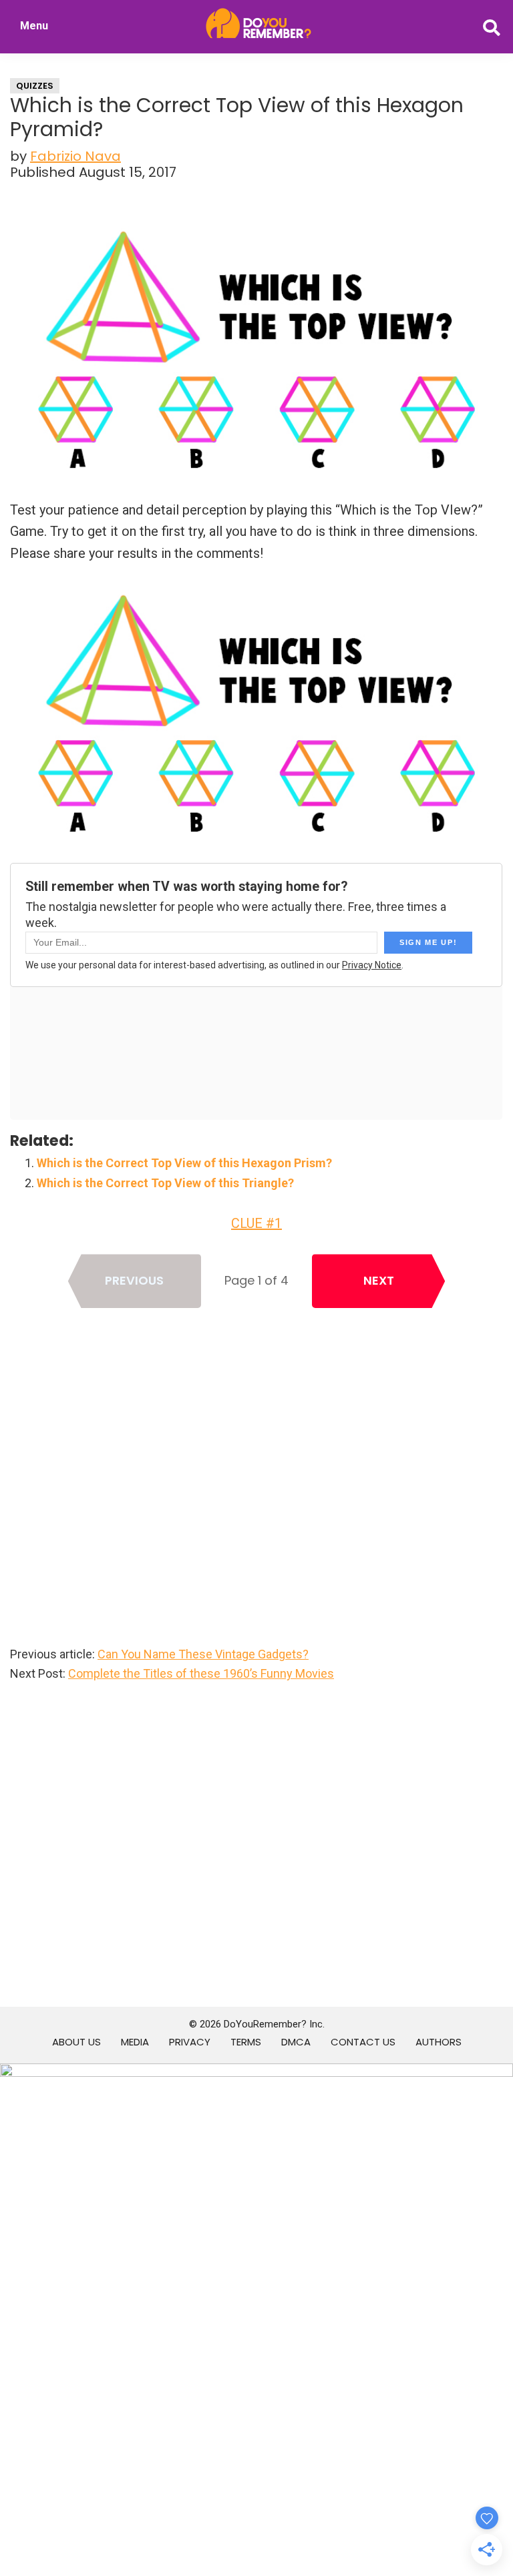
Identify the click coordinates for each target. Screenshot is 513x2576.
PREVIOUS (134, 1280)
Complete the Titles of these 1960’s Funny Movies (201, 1673)
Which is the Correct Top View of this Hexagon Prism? (184, 1163)
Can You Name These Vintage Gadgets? (203, 1654)
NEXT (379, 1280)
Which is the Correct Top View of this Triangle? (165, 1183)
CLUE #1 (256, 1223)
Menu (34, 26)
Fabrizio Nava (75, 156)
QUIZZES (35, 86)
